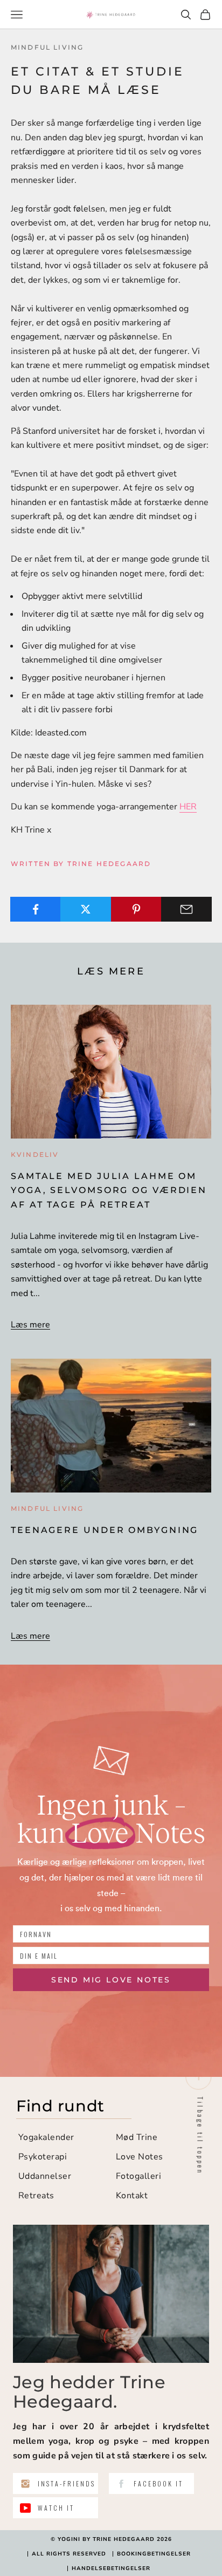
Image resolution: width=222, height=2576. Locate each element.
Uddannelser (45, 2176)
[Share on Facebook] (36, 909)
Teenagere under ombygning (105, 1530)
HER (188, 807)
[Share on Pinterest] (136, 909)
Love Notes (140, 2157)
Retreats (36, 2196)
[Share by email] (186, 909)
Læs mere (30, 1325)
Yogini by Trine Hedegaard (106, 2539)
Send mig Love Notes (111, 1980)
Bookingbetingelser (154, 2554)
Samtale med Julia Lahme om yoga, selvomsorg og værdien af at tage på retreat (109, 1190)
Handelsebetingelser (111, 2568)
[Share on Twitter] (86, 909)
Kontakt (132, 2196)
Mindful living (47, 47)
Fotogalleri (138, 2176)
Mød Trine (137, 2137)
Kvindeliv (35, 1154)
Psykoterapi (43, 2157)
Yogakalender (46, 2137)
